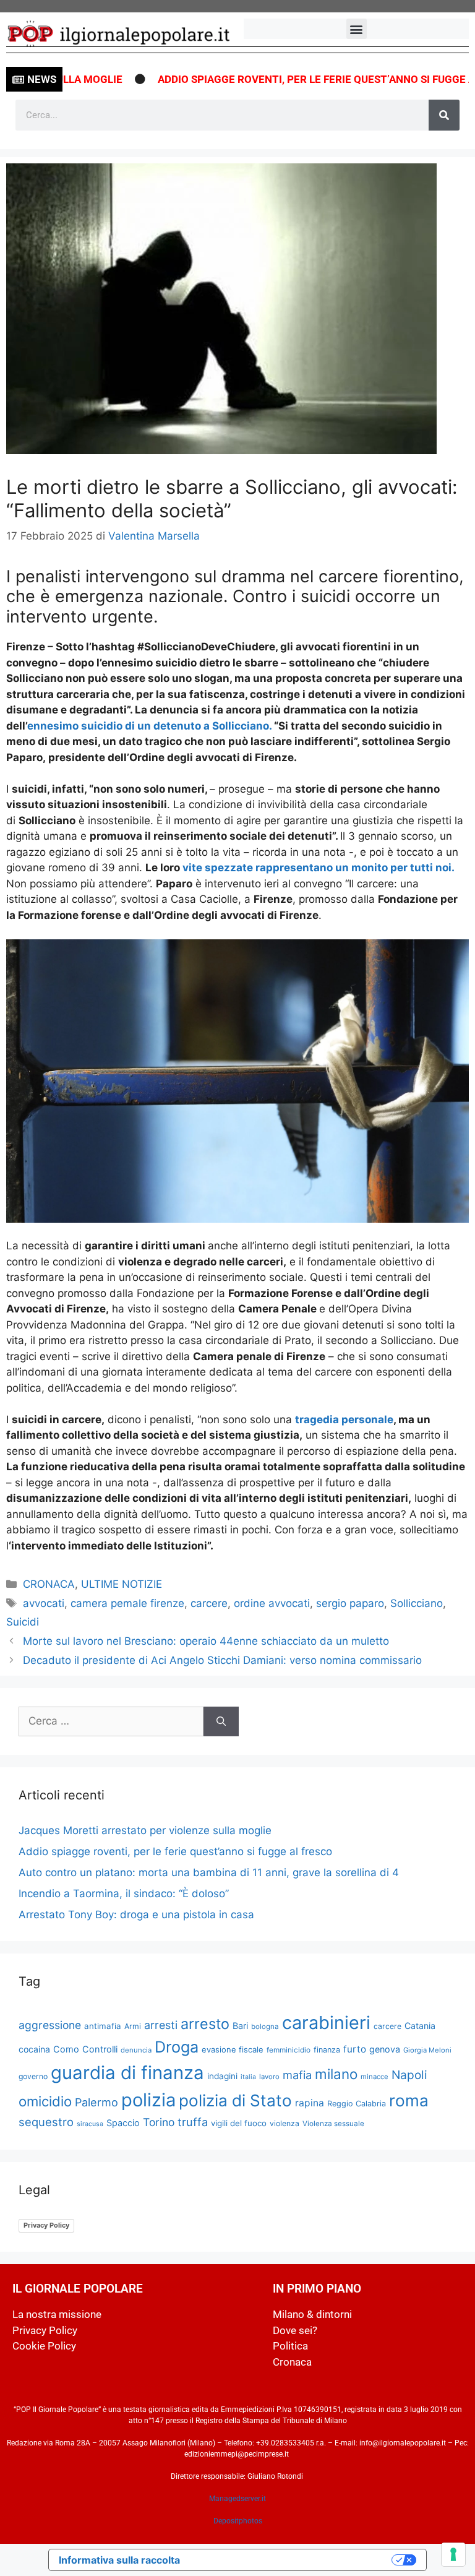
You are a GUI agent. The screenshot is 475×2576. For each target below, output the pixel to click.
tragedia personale (344, 1419)
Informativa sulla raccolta (119, 2560)
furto (355, 2049)
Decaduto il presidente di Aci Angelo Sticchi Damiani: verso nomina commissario (222, 1660)
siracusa (90, 2124)
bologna (265, 2027)
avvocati (44, 1603)
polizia (148, 2100)
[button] (357, 29)
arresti (161, 2025)
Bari (240, 2026)
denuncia (136, 2050)
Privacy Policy (46, 2225)
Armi (133, 2026)
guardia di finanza (127, 2073)
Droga (177, 2047)
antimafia (103, 2026)
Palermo (96, 2102)
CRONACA (49, 1584)
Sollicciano (417, 1603)
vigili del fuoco (239, 2123)
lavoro (269, 2077)
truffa (193, 2122)
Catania (420, 2026)
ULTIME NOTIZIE (122, 1584)
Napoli (409, 2075)
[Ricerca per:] (111, 1721)
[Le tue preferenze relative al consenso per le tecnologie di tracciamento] (453, 2554)
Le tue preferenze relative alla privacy (292, 2560)
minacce (374, 2077)
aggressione (50, 2025)
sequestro (46, 2122)
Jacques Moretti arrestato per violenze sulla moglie (145, 1830)
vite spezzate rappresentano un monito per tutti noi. (317, 868)
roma (409, 2100)
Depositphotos (238, 2521)
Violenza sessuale (333, 2124)
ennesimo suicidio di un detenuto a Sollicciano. (151, 726)
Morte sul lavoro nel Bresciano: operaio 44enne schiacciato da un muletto (206, 1641)
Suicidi (23, 1622)
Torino (159, 2122)
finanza (327, 2050)
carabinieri (326, 2022)
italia (248, 2077)
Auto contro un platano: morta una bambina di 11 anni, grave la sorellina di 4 (209, 1872)
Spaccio (123, 2123)
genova (385, 2049)
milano (336, 2074)
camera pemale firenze (127, 1603)
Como (66, 2049)
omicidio (45, 2101)
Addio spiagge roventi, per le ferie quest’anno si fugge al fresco (175, 1851)
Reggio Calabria (357, 2104)
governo (33, 2076)
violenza (285, 2123)
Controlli (100, 2049)
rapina (310, 2103)
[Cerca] (444, 115)
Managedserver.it (237, 2499)
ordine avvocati (272, 1603)
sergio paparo (350, 1603)
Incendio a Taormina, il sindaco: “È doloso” (124, 1893)
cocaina (34, 2049)
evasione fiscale (233, 2049)
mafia (297, 2075)
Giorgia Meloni (427, 2050)
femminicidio (289, 2050)
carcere (209, 1603)
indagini (222, 2076)
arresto (205, 2024)
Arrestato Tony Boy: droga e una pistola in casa (136, 1915)
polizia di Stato (235, 2100)
